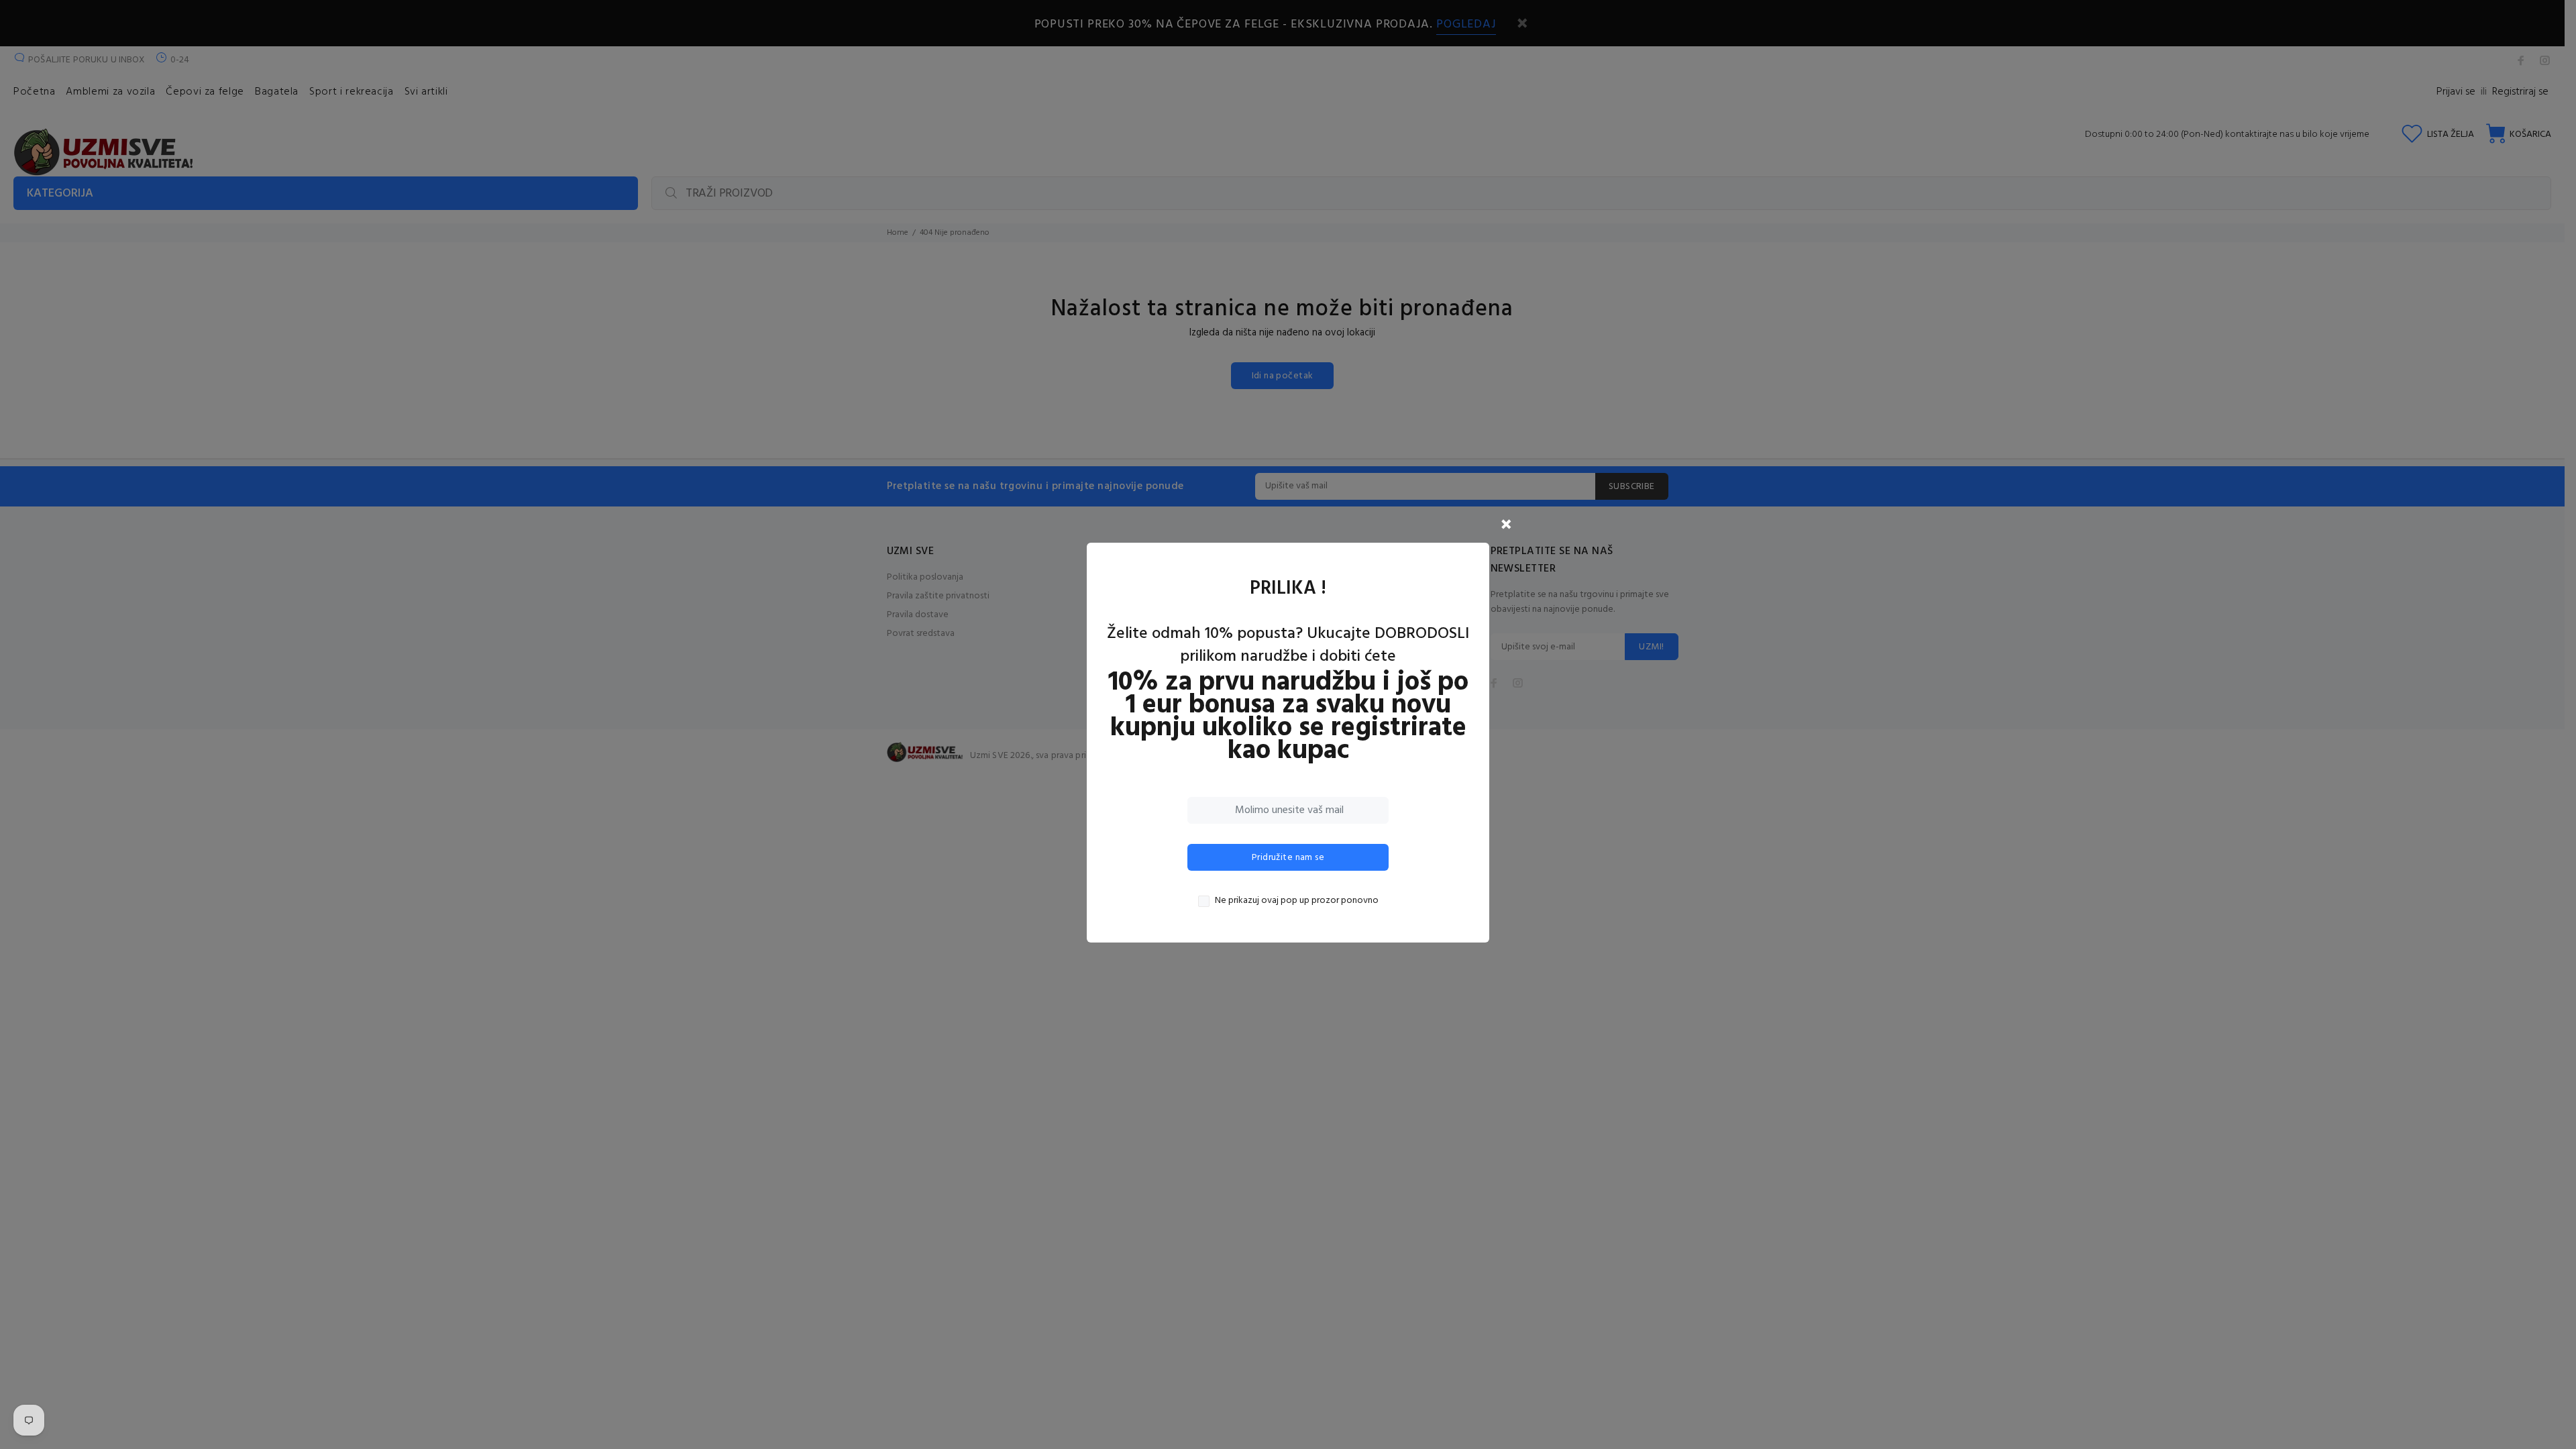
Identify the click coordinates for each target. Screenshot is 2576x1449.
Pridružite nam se (1288, 858)
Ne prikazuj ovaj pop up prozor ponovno (1297, 901)
